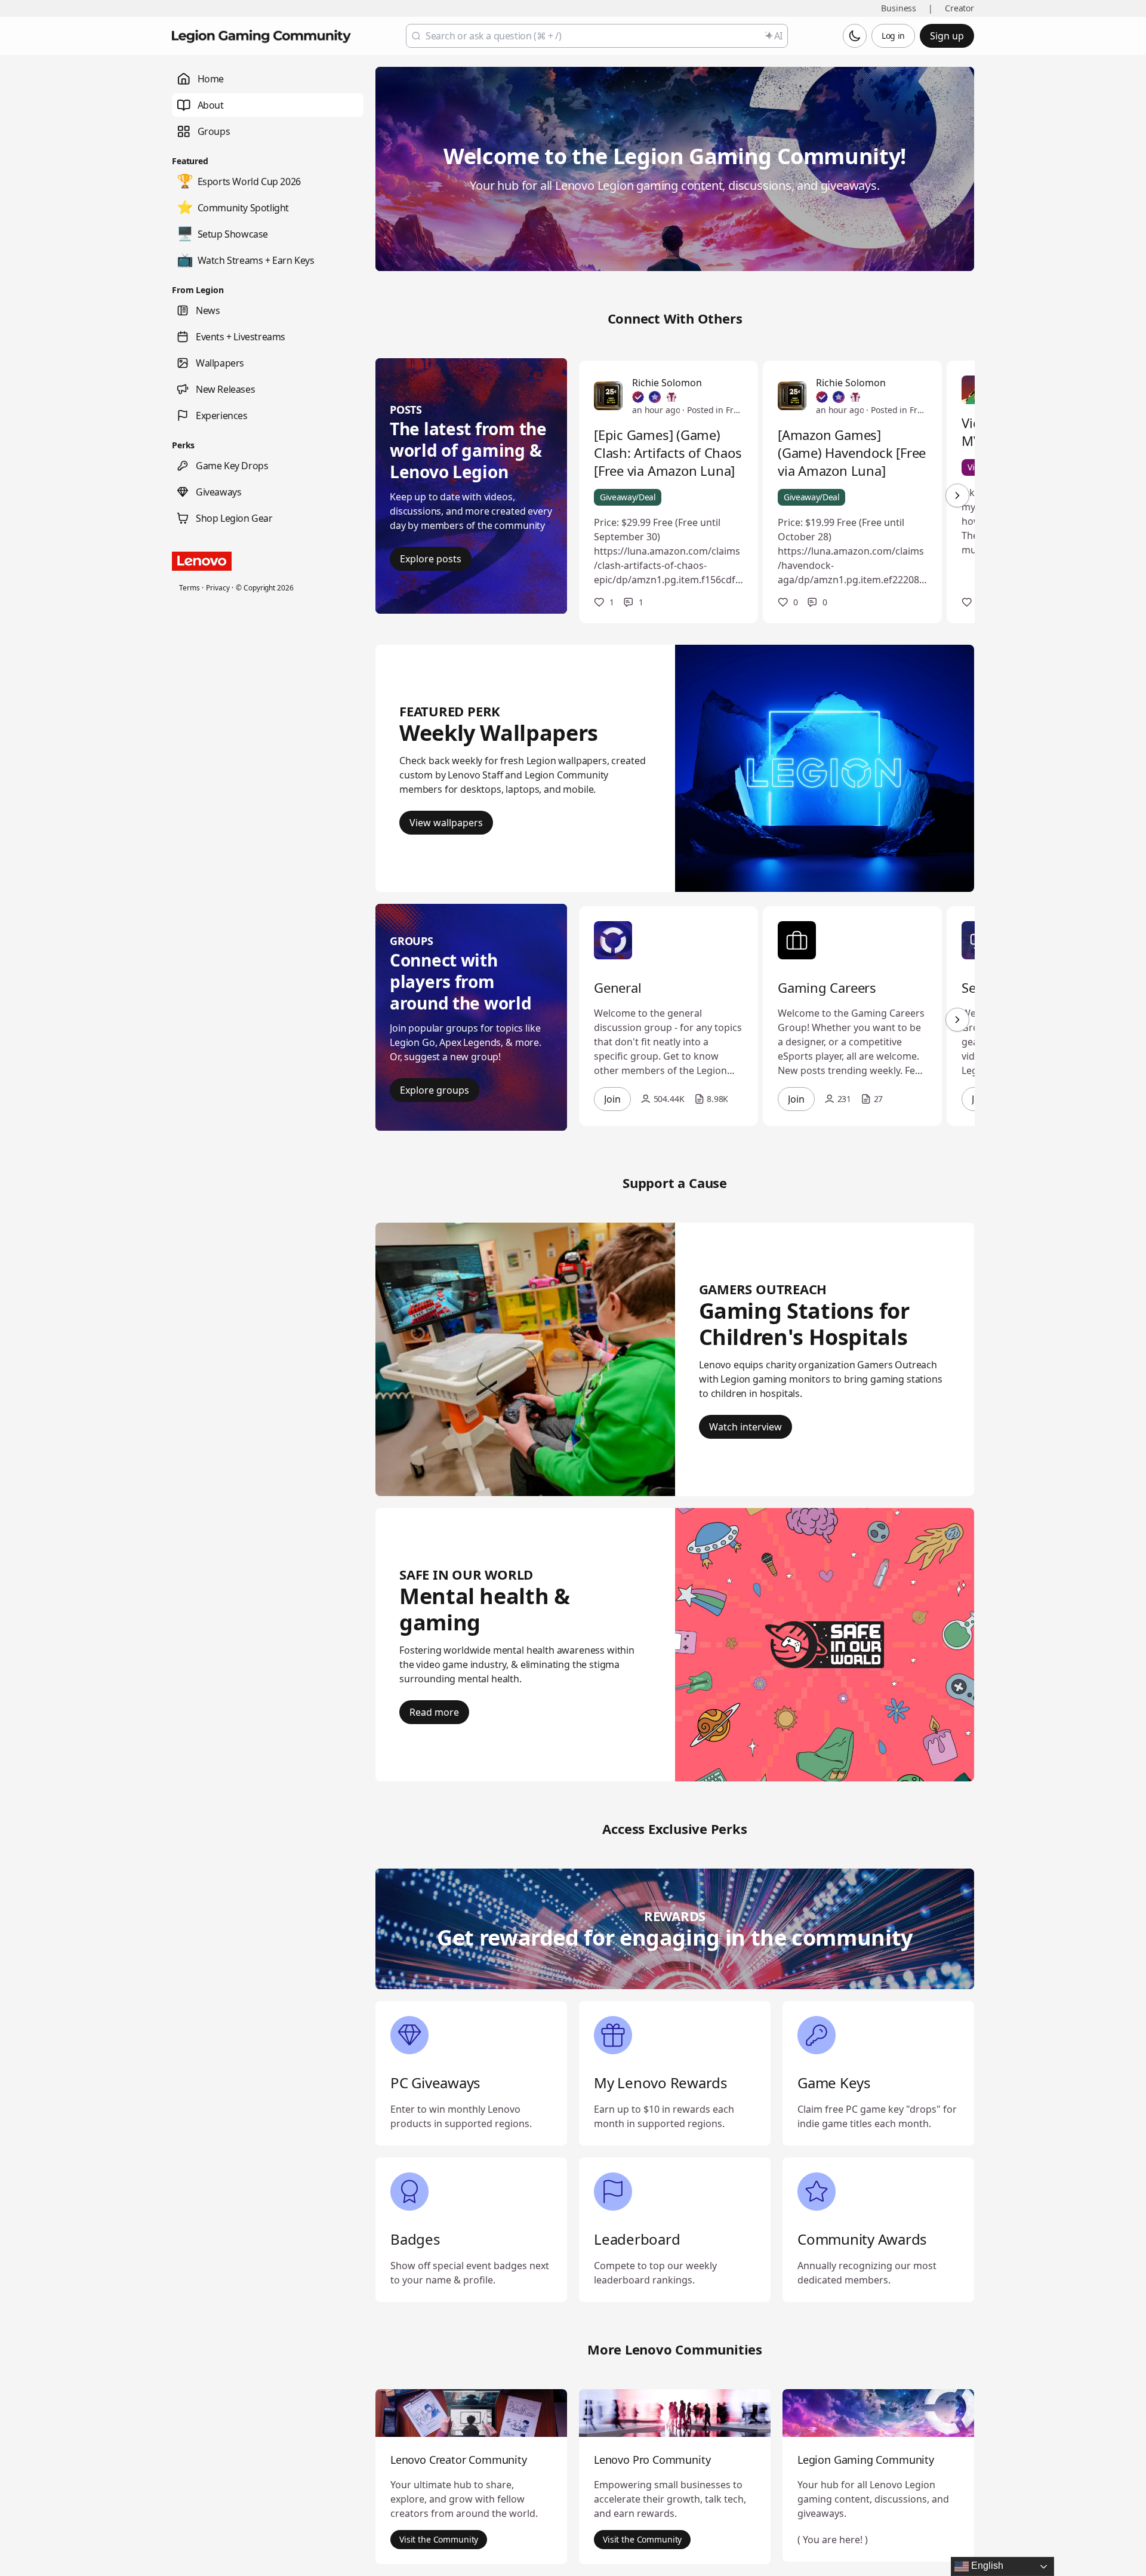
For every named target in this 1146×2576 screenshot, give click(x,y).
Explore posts (431, 559)
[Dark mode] (855, 36)
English (986, 2566)
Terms (189, 588)
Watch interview (745, 1427)
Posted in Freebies (715, 410)
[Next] (957, 495)
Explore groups (435, 1090)
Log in (893, 36)
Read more (434, 1712)
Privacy (218, 588)
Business (899, 8)
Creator (959, 8)
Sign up (947, 36)
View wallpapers (446, 823)
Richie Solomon (667, 383)
